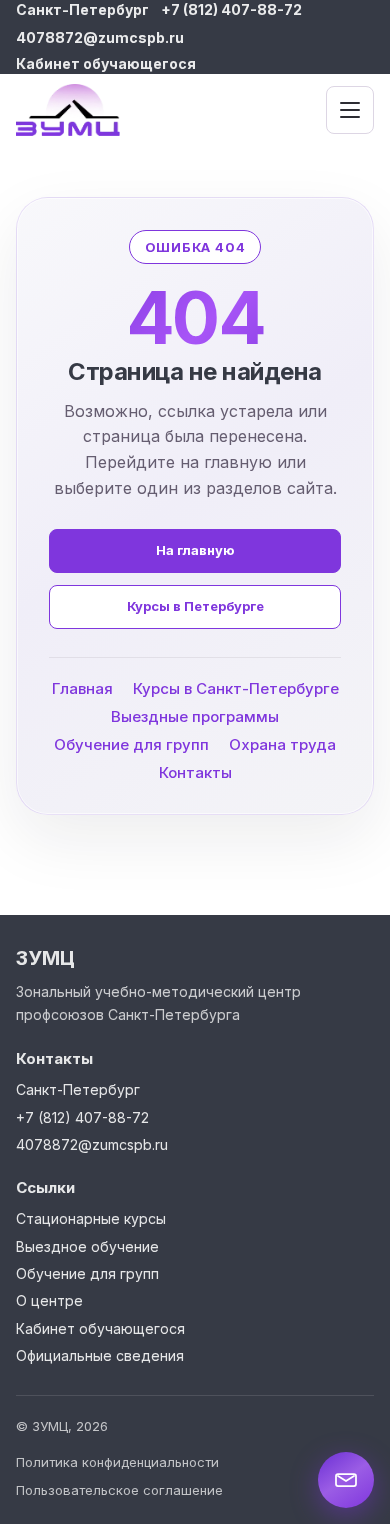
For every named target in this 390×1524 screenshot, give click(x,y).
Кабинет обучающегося (106, 63)
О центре (49, 1300)
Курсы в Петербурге (195, 607)
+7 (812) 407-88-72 (231, 9)
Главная (82, 689)
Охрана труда (282, 745)
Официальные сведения (100, 1355)
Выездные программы (195, 717)
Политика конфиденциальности (117, 1462)
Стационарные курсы (91, 1218)
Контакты (195, 773)
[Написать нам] (346, 1480)
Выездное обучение (87, 1246)
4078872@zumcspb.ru (100, 37)
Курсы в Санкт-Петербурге (236, 689)
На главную (195, 551)
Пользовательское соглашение (119, 1490)
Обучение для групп (131, 745)
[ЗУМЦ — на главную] (94, 110)
